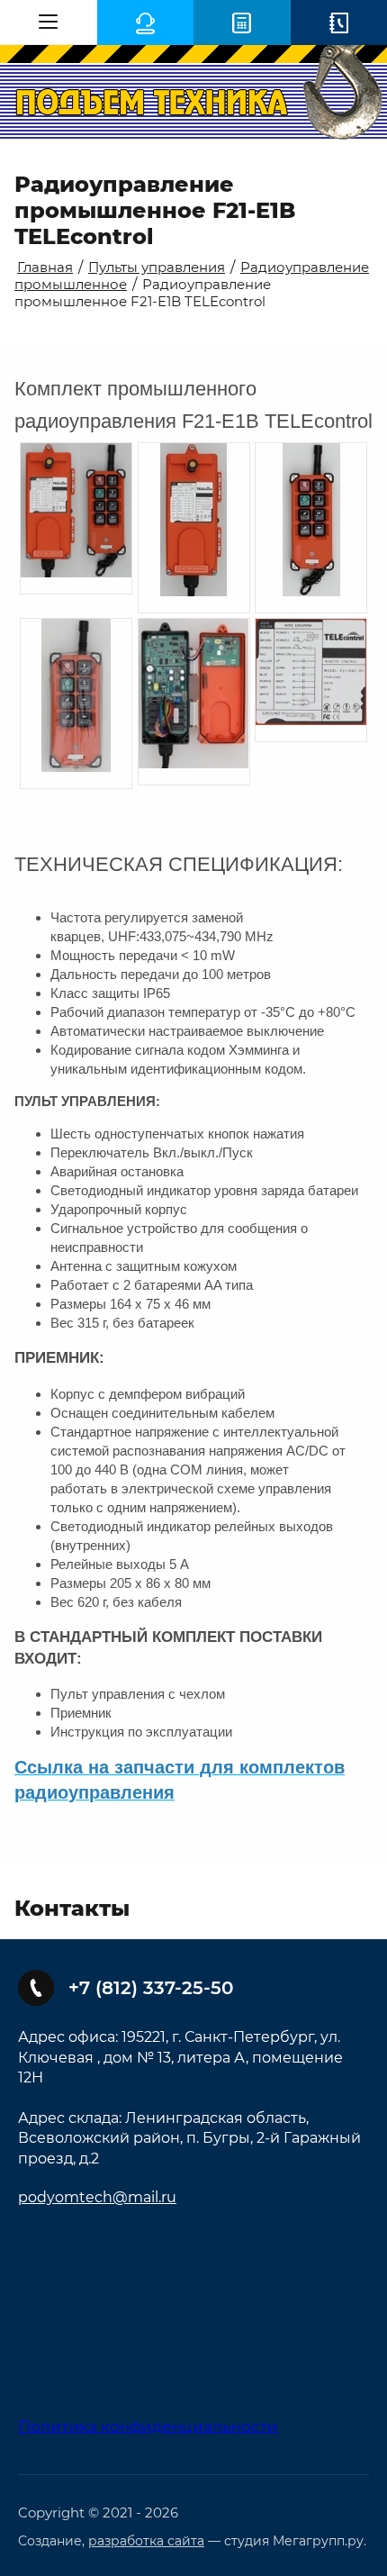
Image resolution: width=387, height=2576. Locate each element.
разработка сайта (146, 2541)
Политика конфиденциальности (148, 2426)
